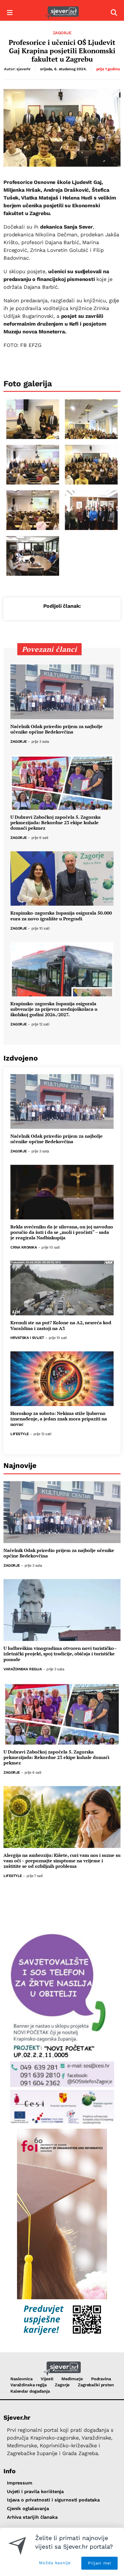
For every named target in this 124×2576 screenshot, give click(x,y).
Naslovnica (21, 2379)
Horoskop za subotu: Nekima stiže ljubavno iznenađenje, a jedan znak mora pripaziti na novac (59, 1419)
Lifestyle (20, 1434)
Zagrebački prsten (96, 2385)
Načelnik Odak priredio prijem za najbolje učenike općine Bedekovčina (57, 729)
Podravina (101, 2379)
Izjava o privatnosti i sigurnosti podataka (53, 2500)
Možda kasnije (55, 2563)
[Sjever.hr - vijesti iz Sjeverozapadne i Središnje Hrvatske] (62, 13)
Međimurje (72, 2379)
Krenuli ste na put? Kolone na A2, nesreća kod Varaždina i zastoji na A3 (61, 1325)
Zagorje (62, 33)
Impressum (20, 2483)
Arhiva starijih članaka (32, 2517)
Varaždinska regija (23, 1669)
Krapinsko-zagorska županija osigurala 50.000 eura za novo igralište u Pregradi (61, 916)
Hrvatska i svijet (27, 1338)
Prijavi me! (100, 2563)
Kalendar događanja (30, 2391)
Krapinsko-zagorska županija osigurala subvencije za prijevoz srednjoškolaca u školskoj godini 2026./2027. (54, 1009)
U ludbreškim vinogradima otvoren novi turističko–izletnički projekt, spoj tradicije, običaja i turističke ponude (60, 1654)
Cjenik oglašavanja (28, 2508)
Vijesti (47, 2379)
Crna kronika (24, 1248)
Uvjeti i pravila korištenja (35, 2492)
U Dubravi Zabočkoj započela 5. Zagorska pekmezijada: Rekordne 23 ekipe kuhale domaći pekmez (56, 823)
